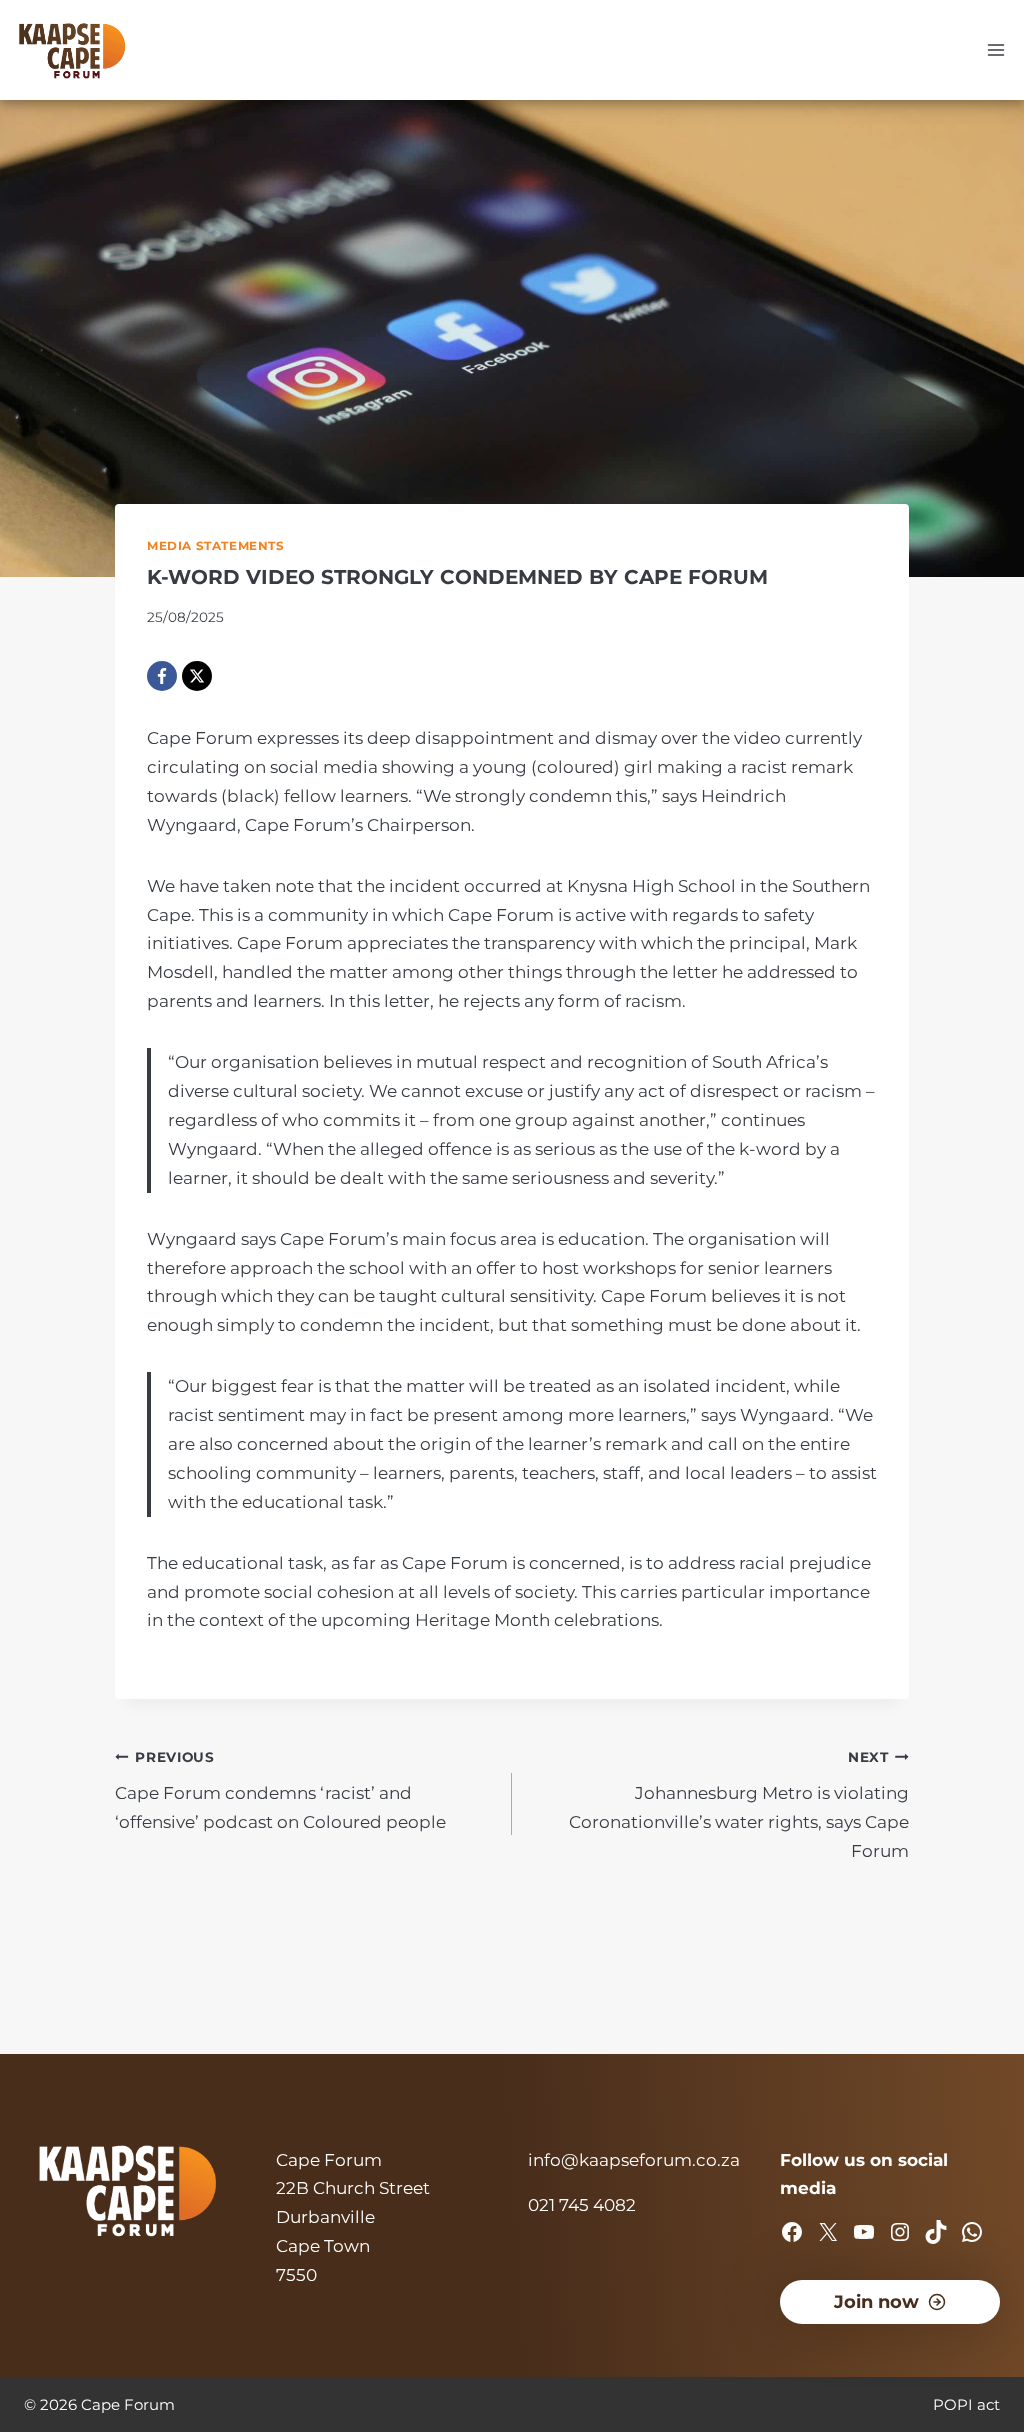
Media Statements (216, 545)
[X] (197, 676)
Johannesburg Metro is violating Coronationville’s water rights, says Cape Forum (739, 1805)
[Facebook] (162, 676)
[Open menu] (995, 49)
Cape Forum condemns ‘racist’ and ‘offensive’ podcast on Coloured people (280, 1790)
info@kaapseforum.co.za (634, 2160)
